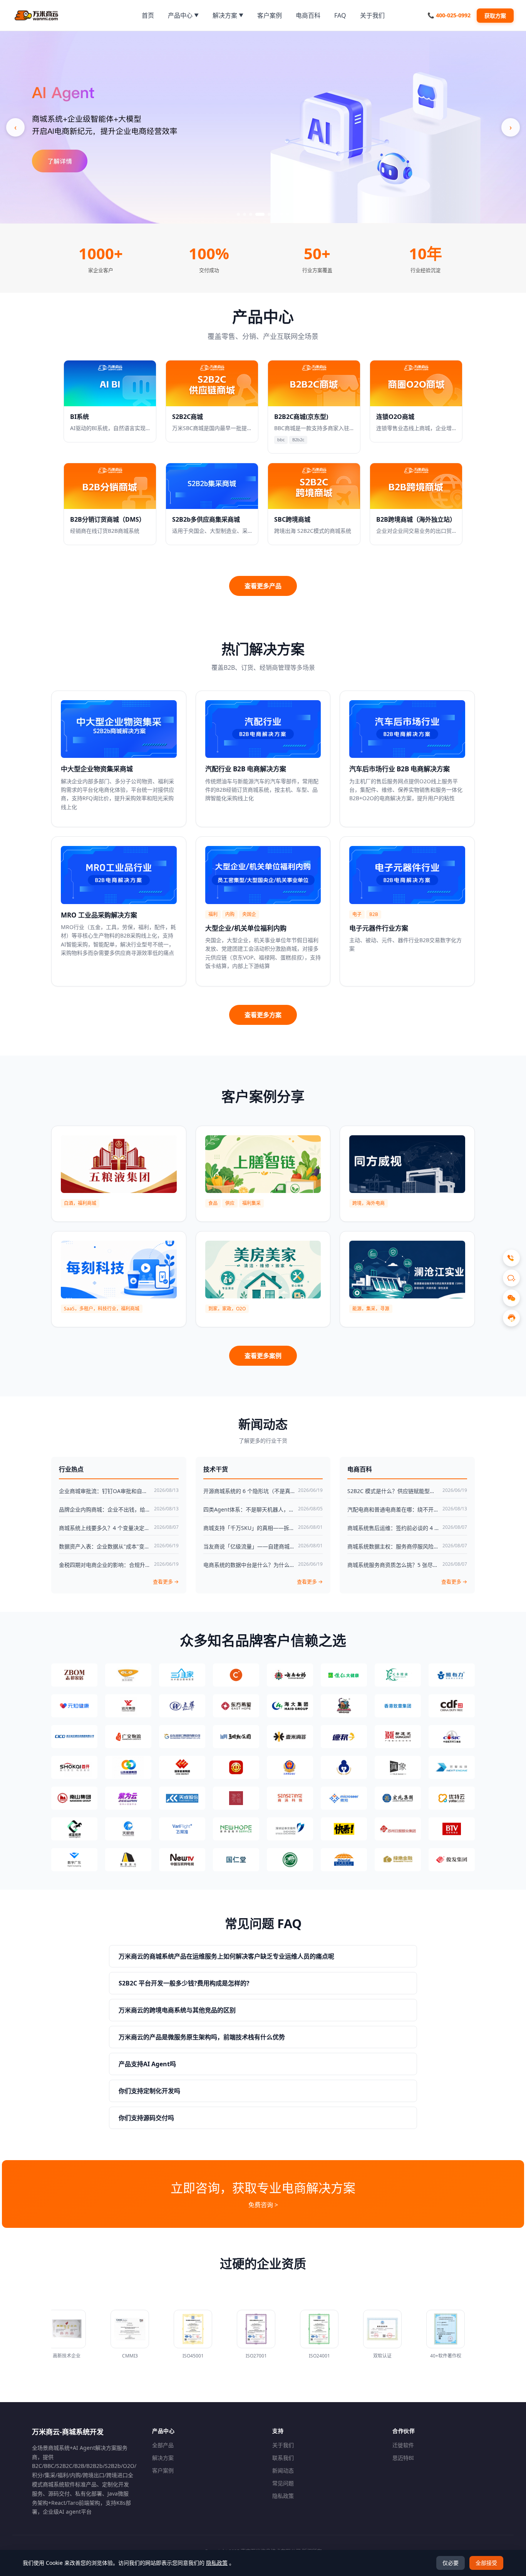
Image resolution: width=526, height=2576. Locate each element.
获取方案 (495, 16)
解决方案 (163, 2458)
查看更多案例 (263, 1356)
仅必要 (451, 2563)
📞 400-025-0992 (449, 15)
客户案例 (163, 2470)
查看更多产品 (263, 586)
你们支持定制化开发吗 (149, 2091)
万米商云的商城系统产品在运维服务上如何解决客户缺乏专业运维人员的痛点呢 (226, 1956)
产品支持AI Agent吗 (147, 2064)
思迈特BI (403, 2458)
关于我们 (283, 2445)
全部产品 (163, 2445)
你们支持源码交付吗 (146, 2118)
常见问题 (283, 2483)
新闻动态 (283, 2470)
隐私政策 (283, 2496)
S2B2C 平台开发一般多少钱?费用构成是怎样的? (184, 1983)
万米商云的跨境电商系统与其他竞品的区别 (177, 2010)
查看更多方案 (263, 1015)
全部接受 (486, 2563)
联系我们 (283, 2458)
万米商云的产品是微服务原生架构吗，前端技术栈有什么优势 (202, 2037)
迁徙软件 (403, 2445)
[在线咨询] (511, 1318)
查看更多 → (166, 1582)
